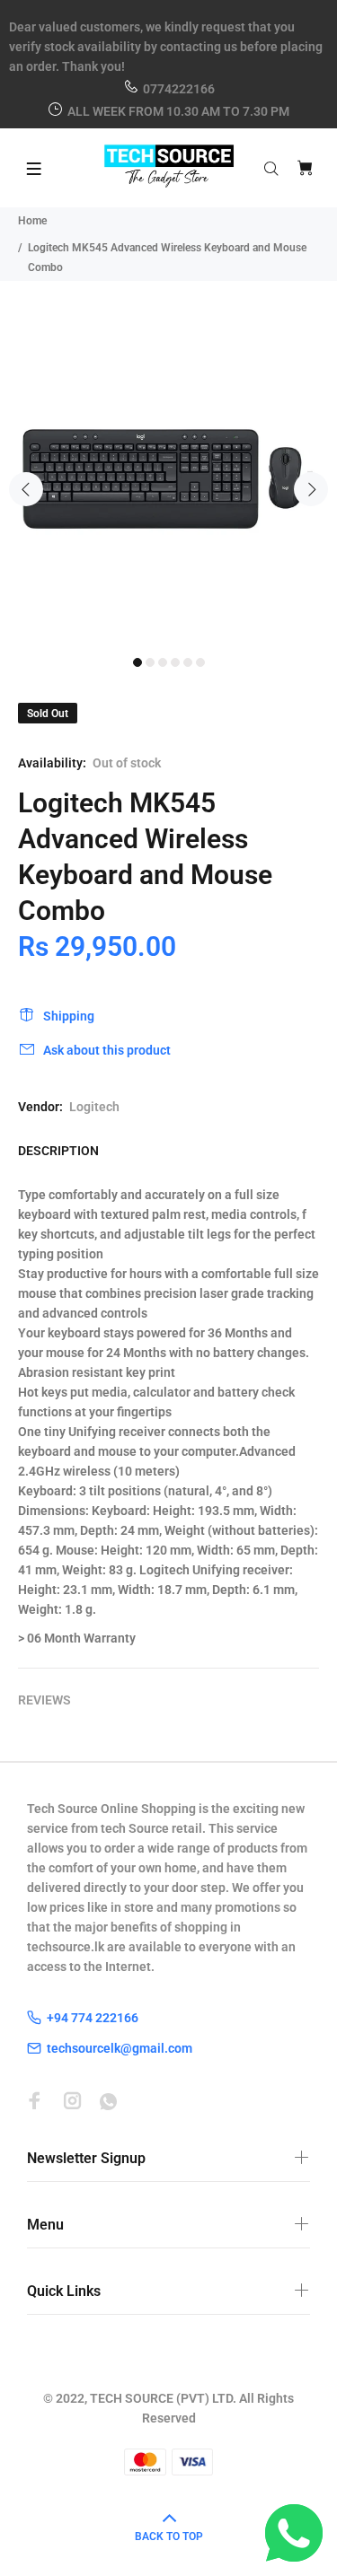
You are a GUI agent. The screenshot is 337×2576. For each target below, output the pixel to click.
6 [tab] (200, 662)
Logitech (94, 1107)
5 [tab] (188, 662)
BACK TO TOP (169, 2537)
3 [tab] (163, 662)
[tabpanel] (168, 479)
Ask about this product (107, 1050)
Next (311, 489)
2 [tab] (150, 662)
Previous (26, 489)
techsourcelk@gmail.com (120, 2048)
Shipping (69, 1016)
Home (32, 221)
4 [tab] (175, 662)
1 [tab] (137, 662)
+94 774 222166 (93, 2018)
